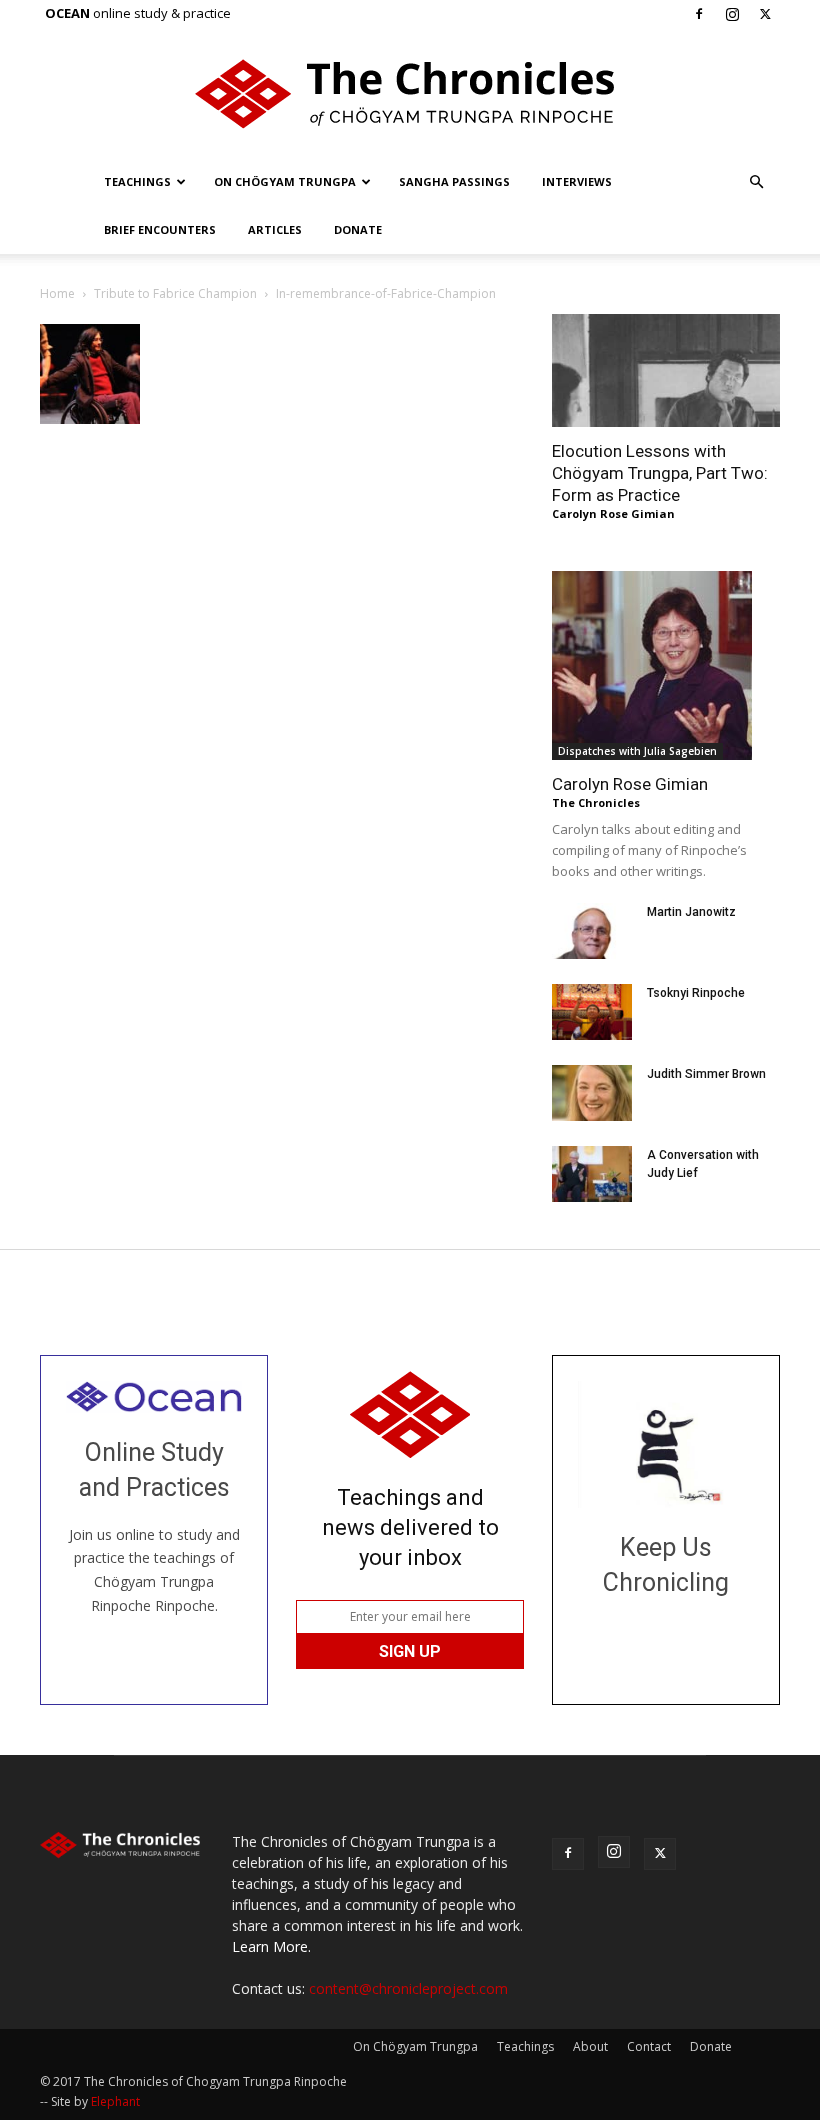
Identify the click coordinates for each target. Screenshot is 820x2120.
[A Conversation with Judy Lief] (592, 1174)
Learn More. (271, 1946)
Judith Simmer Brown (706, 1074)
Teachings (137, 181)
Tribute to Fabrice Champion (175, 293)
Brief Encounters (160, 229)
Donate (358, 229)
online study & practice (138, 13)
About (590, 2046)
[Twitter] (765, 14)
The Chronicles (596, 802)
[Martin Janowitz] (592, 931)
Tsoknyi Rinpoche (696, 993)
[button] (756, 182)
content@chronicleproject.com (408, 1988)
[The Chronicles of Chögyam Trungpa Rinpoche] (410, 94)
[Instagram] (732, 14)
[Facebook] (699, 14)
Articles (275, 229)
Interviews (577, 181)
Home (57, 293)
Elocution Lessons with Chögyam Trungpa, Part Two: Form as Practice (660, 473)
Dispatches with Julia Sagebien (637, 751)
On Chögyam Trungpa (285, 181)
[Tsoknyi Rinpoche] (592, 1012)
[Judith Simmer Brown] (592, 1093)
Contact (649, 2046)
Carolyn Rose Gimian (613, 513)
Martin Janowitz (691, 912)
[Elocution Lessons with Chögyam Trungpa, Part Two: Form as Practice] (666, 370)
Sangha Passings (454, 181)
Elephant (115, 2101)
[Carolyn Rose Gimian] (666, 665)
